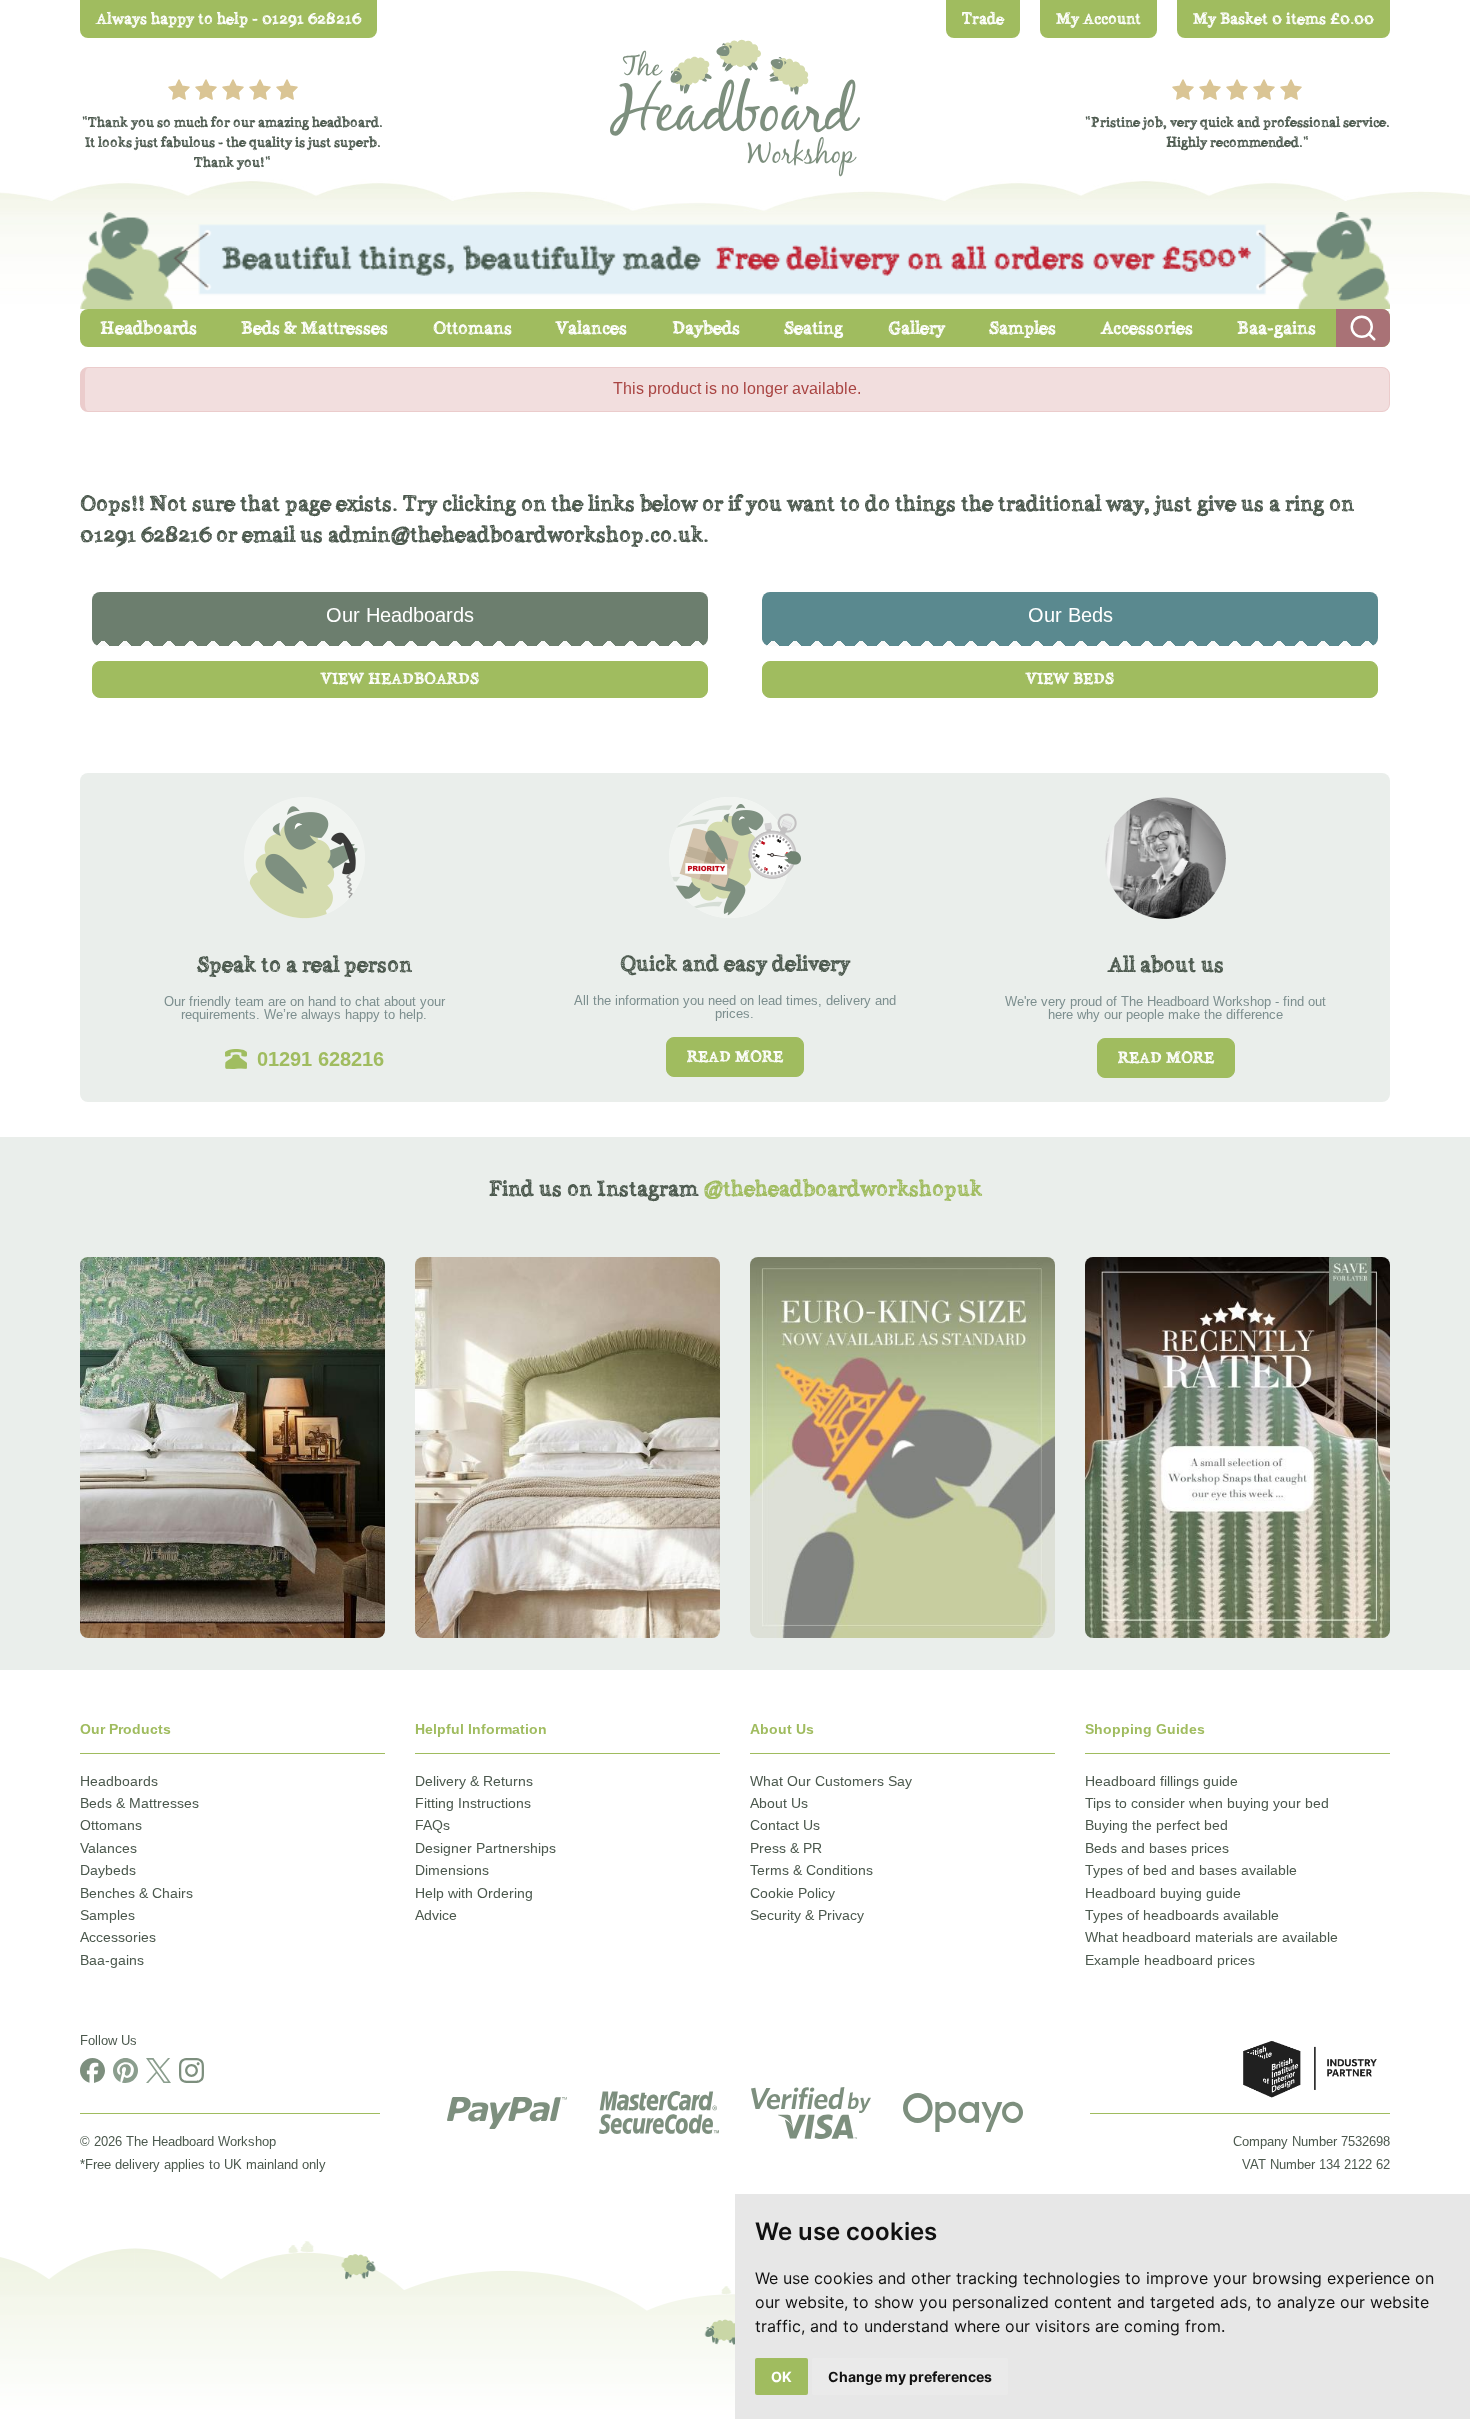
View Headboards (400, 678)
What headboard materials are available (1211, 1937)
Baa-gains (112, 1960)
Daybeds (108, 1870)
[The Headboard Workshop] (735, 102)
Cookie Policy (792, 1893)
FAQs (432, 1825)
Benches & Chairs (136, 1893)
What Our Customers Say (831, 1781)
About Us (779, 1803)
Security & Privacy (807, 1915)
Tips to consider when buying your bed (1207, 1803)
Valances (108, 1848)
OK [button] (781, 2376)
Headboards (119, 1781)
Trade (983, 18)
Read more (735, 1056)
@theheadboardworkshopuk (842, 1188)
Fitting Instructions (473, 1803)
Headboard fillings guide (1161, 1781)
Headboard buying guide (1163, 1893)
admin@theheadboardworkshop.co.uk (515, 534)
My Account (1098, 18)
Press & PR (786, 1848)
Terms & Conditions (811, 1870)
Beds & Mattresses (139, 1803)
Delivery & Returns (474, 1781)
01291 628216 (145, 534)
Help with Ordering (474, 1893)
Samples (107, 1915)
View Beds (1070, 678)
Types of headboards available (1182, 1915)
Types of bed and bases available (1191, 1870)
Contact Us (785, 1825)
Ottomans (111, 1825)
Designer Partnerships (485, 1848)
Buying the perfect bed (1156, 1825)
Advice (436, 1915)
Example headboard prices (1170, 1960)
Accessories (118, 1937)
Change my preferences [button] (910, 2376)
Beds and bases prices (1157, 1848)
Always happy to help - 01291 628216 (228, 18)
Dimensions (452, 1870)
